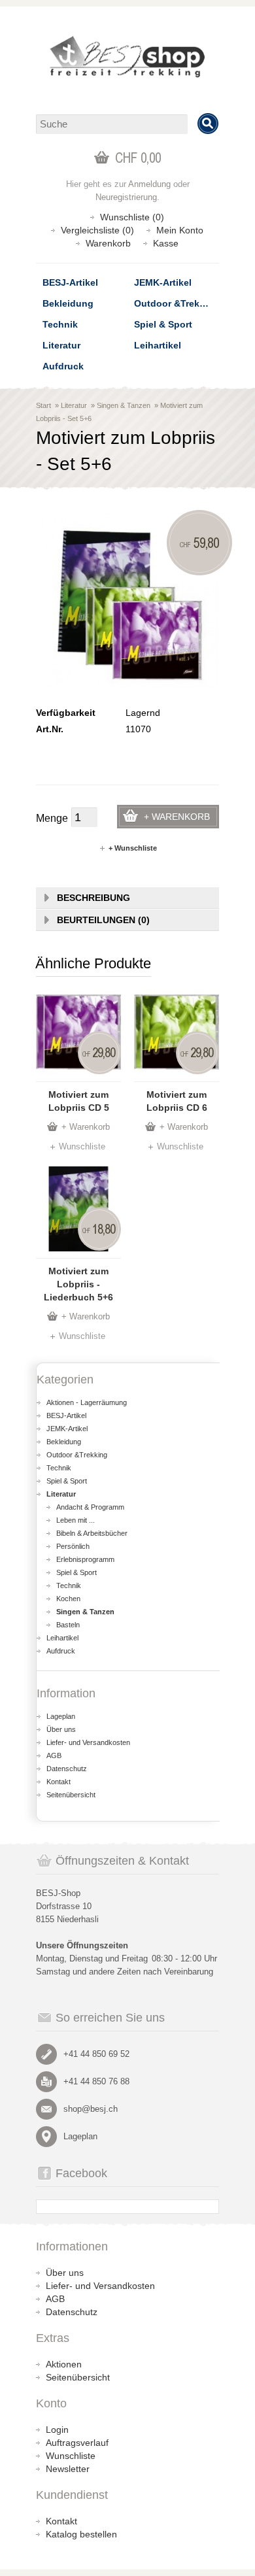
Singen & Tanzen (124, 405)
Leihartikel (158, 345)
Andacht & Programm (90, 1507)
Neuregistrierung (126, 197)
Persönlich (73, 1546)
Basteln (68, 1625)
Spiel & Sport (163, 324)
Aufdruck (63, 366)
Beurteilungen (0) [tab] (103, 920)
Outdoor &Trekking (177, 303)
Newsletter (68, 2469)
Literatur (61, 345)
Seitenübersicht (71, 1795)
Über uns (61, 1729)
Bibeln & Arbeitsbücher (92, 1533)
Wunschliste (82, 1146)
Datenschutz (67, 1769)
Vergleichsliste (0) (97, 230)
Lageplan (61, 1716)
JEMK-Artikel (163, 282)
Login (57, 2430)
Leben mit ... (76, 1520)
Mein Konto (180, 230)
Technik (60, 324)
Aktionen (64, 2364)
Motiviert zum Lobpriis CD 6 (177, 1101)
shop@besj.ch (91, 2109)
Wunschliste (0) (132, 217)
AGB (54, 1755)
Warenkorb (108, 243)
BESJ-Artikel (70, 282)
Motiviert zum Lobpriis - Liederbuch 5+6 (78, 1284)
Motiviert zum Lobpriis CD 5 (79, 1101)
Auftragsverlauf (77, 2443)
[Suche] (208, 124)
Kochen (68, 1599)
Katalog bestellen (81, 2534)
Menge (52, 818)
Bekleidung (68, 303)
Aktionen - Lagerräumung (87, 1402)
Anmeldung (149, 184)
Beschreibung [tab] (93, 898)
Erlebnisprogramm (85, 1559)
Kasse (166, 243)
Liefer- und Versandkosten (88, 1742)
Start (43, 405)
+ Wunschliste (133, 848)
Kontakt (59, 1782)
